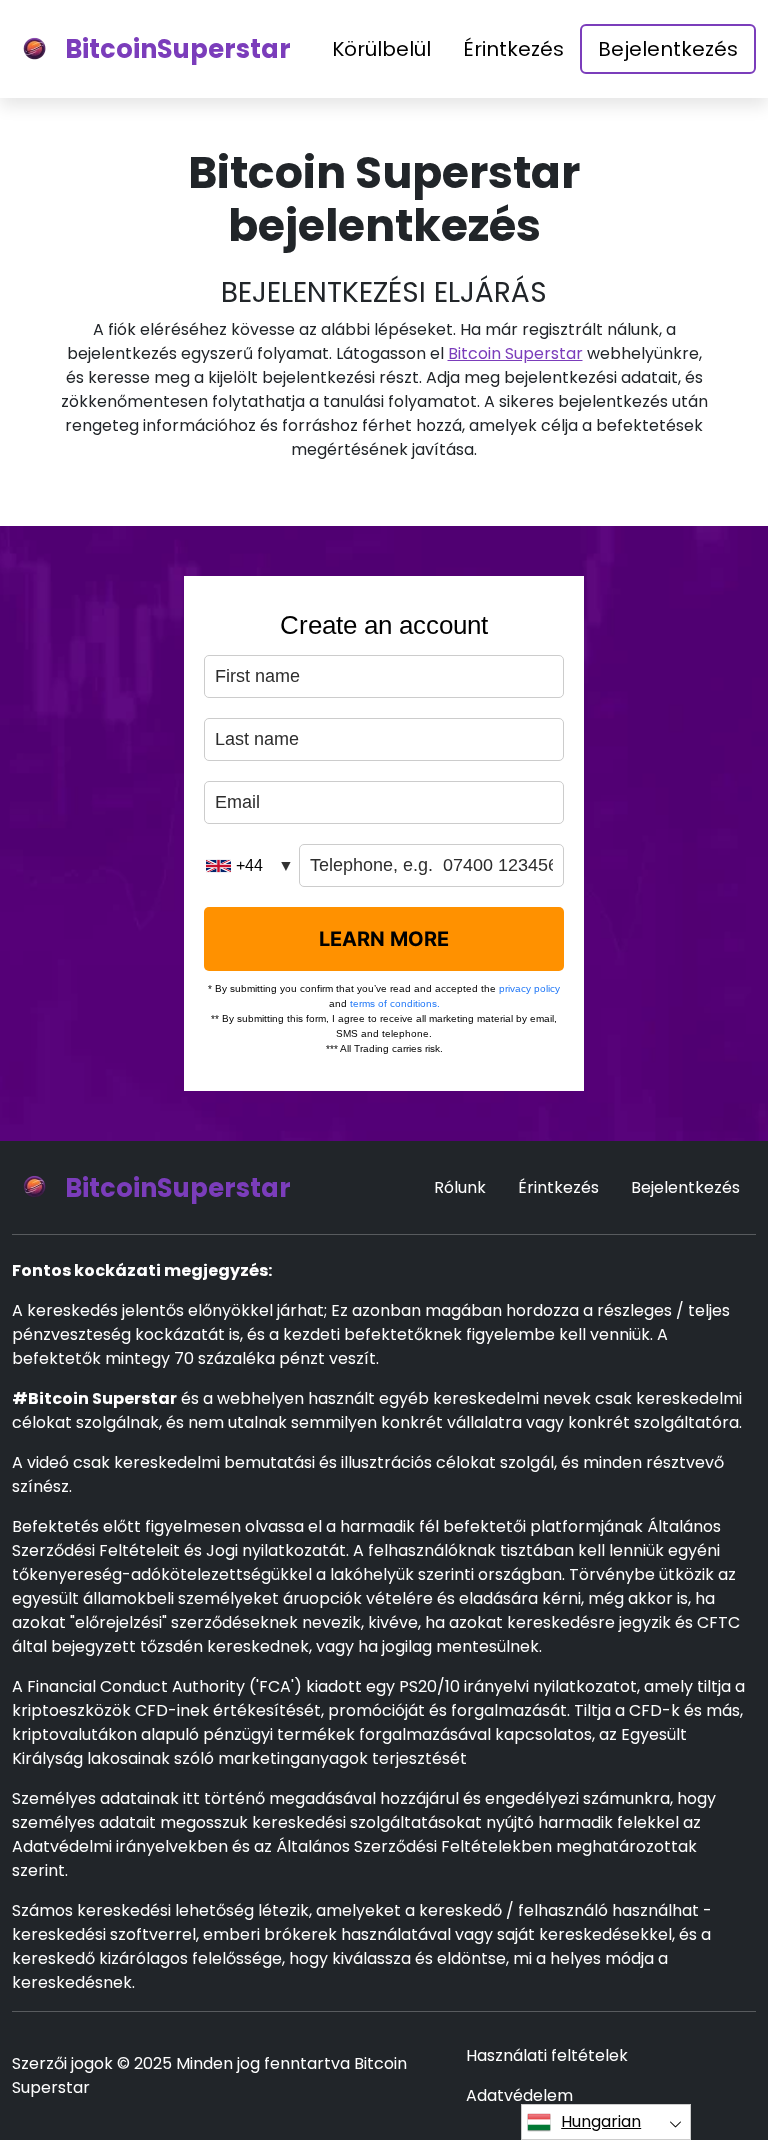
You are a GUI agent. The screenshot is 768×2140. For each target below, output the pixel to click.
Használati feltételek (547, 2055)
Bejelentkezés (668, 49)
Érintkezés (513, 49)
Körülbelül (381, 49)
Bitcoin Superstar (515, 353)
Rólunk (460, 1187)
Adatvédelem (519, 2095)
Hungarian (601, 2121)
